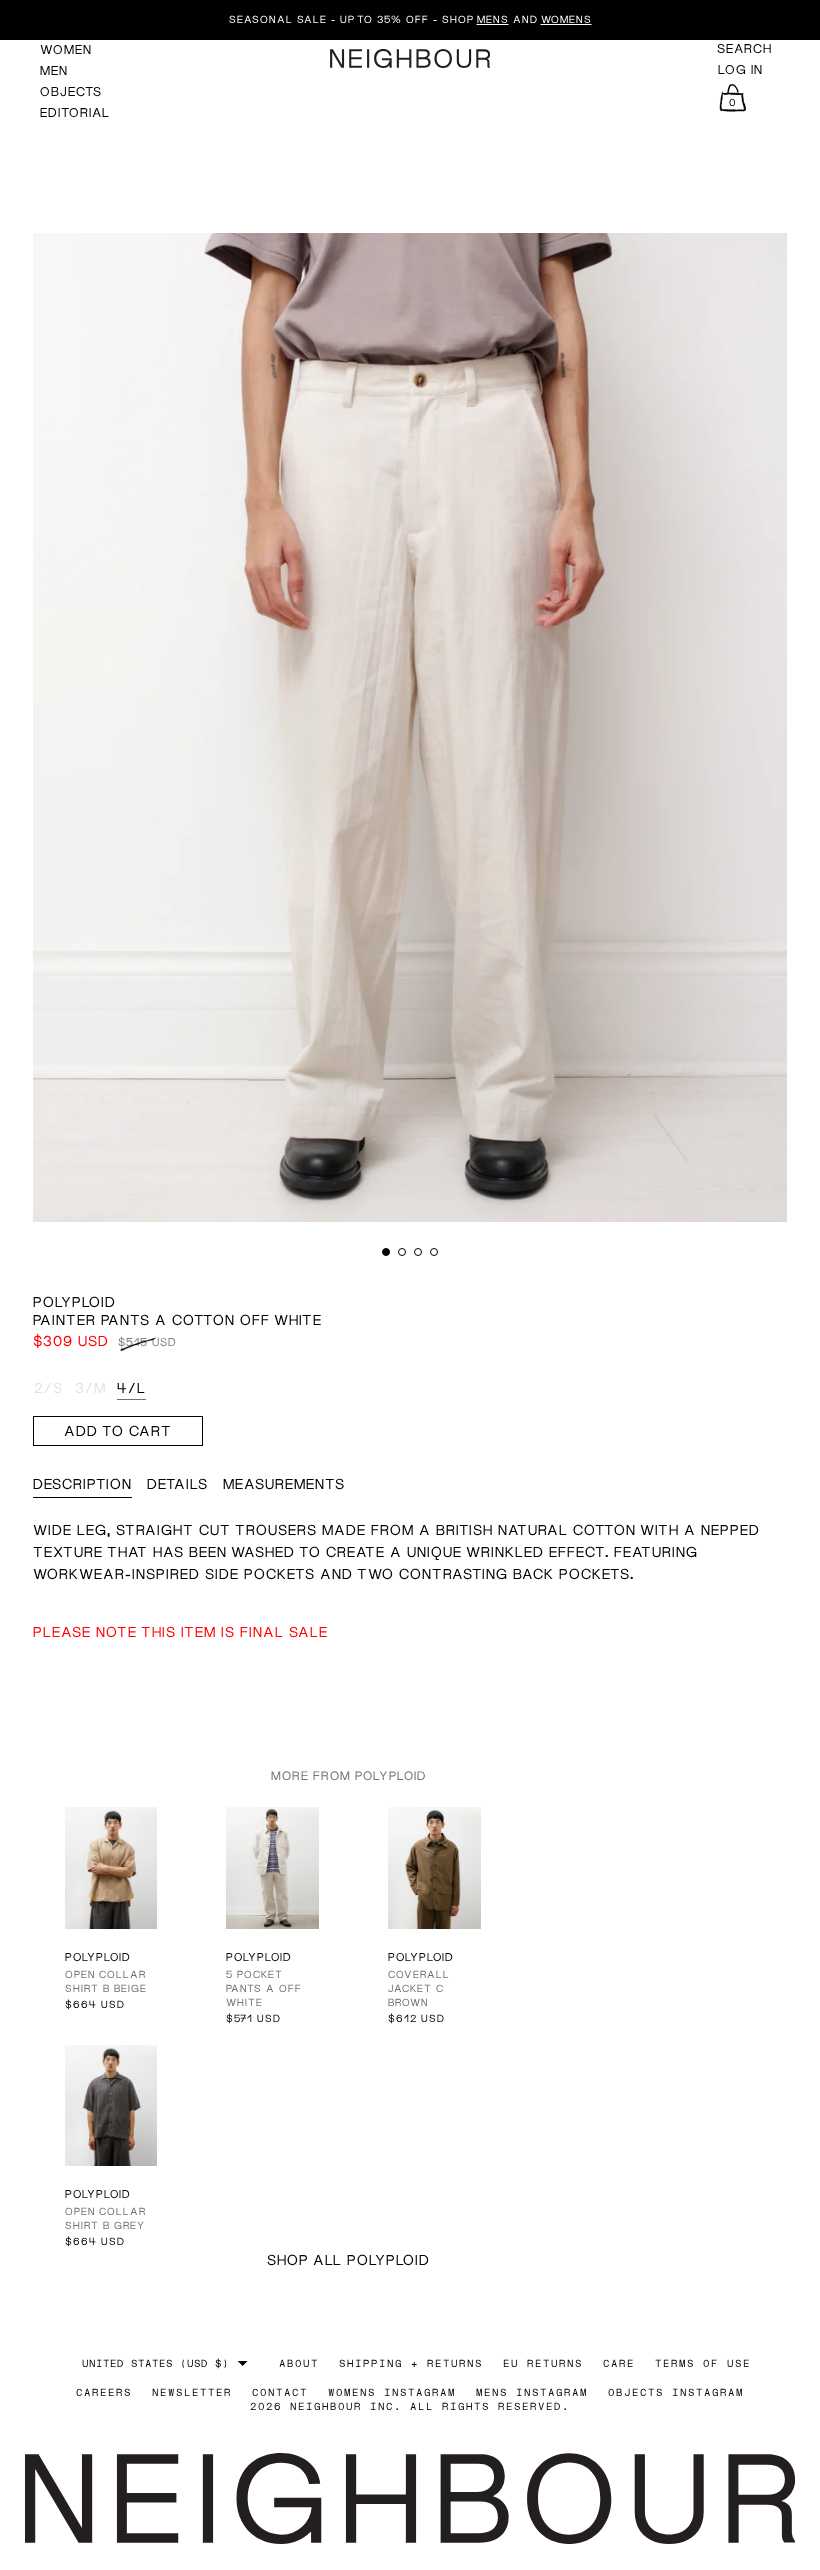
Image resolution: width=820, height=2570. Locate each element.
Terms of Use (703, 2363)
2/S (48, 1387)
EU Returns (543, 2363)
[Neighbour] (410, 58)
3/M (90, 1387)
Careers (104, 2392)
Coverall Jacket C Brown (419, 1988)
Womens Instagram (392, 2392)
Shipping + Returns (411, 2363)
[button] (386, 1252)
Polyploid (74, 1301)
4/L (131, 1387)
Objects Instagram (676, 2392)
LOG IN (740, 70)
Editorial (75, 112)
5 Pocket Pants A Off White (264, 1988)
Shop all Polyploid (348, 2259)
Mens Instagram (532, 2392)
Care (619, 2363)
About (299, 2363)
